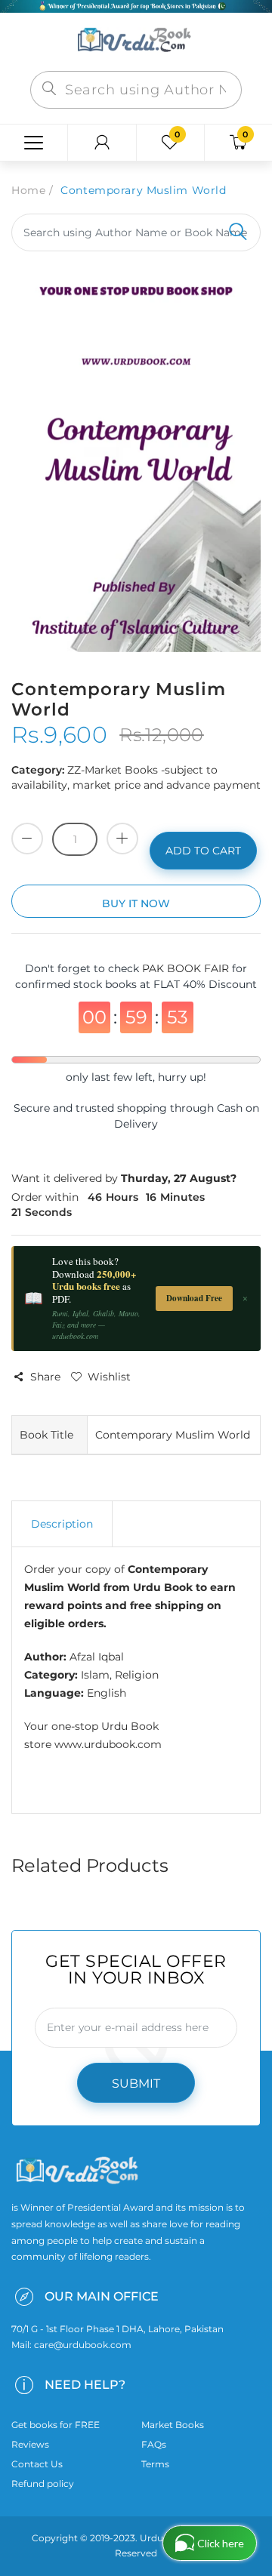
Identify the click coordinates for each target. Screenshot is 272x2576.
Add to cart (203, 851)
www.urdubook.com (108, 1744)
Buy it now (136, 903)
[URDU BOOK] (136, 41)
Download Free (194, 1298)
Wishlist (109, 1377)
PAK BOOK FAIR (187, 968)
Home (28, 190)
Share (45, 1377)
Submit (136, 2084)
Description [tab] (62, 1524)
